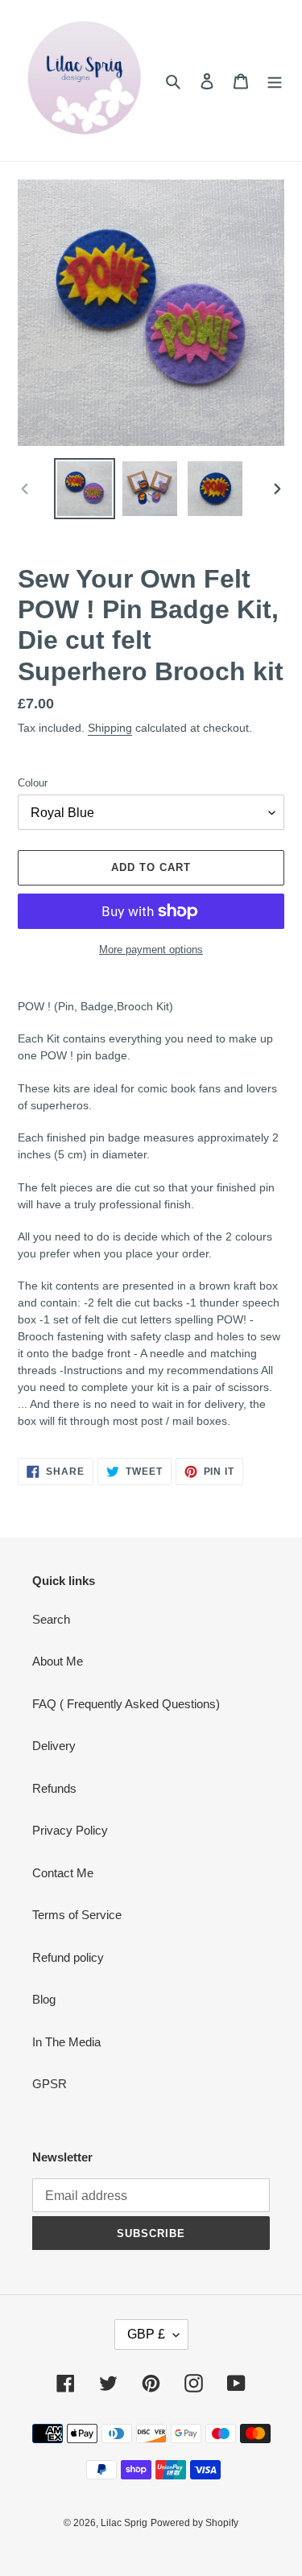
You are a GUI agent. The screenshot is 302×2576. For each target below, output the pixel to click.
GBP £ (146, 2334)
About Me (58, 1661)
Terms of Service (77, 1915)
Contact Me (63, 1873)
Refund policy (68, 1957)
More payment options (151, 949)
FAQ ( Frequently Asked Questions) (126, 1704)
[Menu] (275, 81)
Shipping (110, 728)
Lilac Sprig (124, 2523)
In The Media (66, 2042)
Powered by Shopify (194, 2523)
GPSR (50, 2084)
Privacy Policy (70, 1830)
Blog (44, 1999)
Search (51, 1619)
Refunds (54, 1788)
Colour (33, 783)
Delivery (54, 1746)
